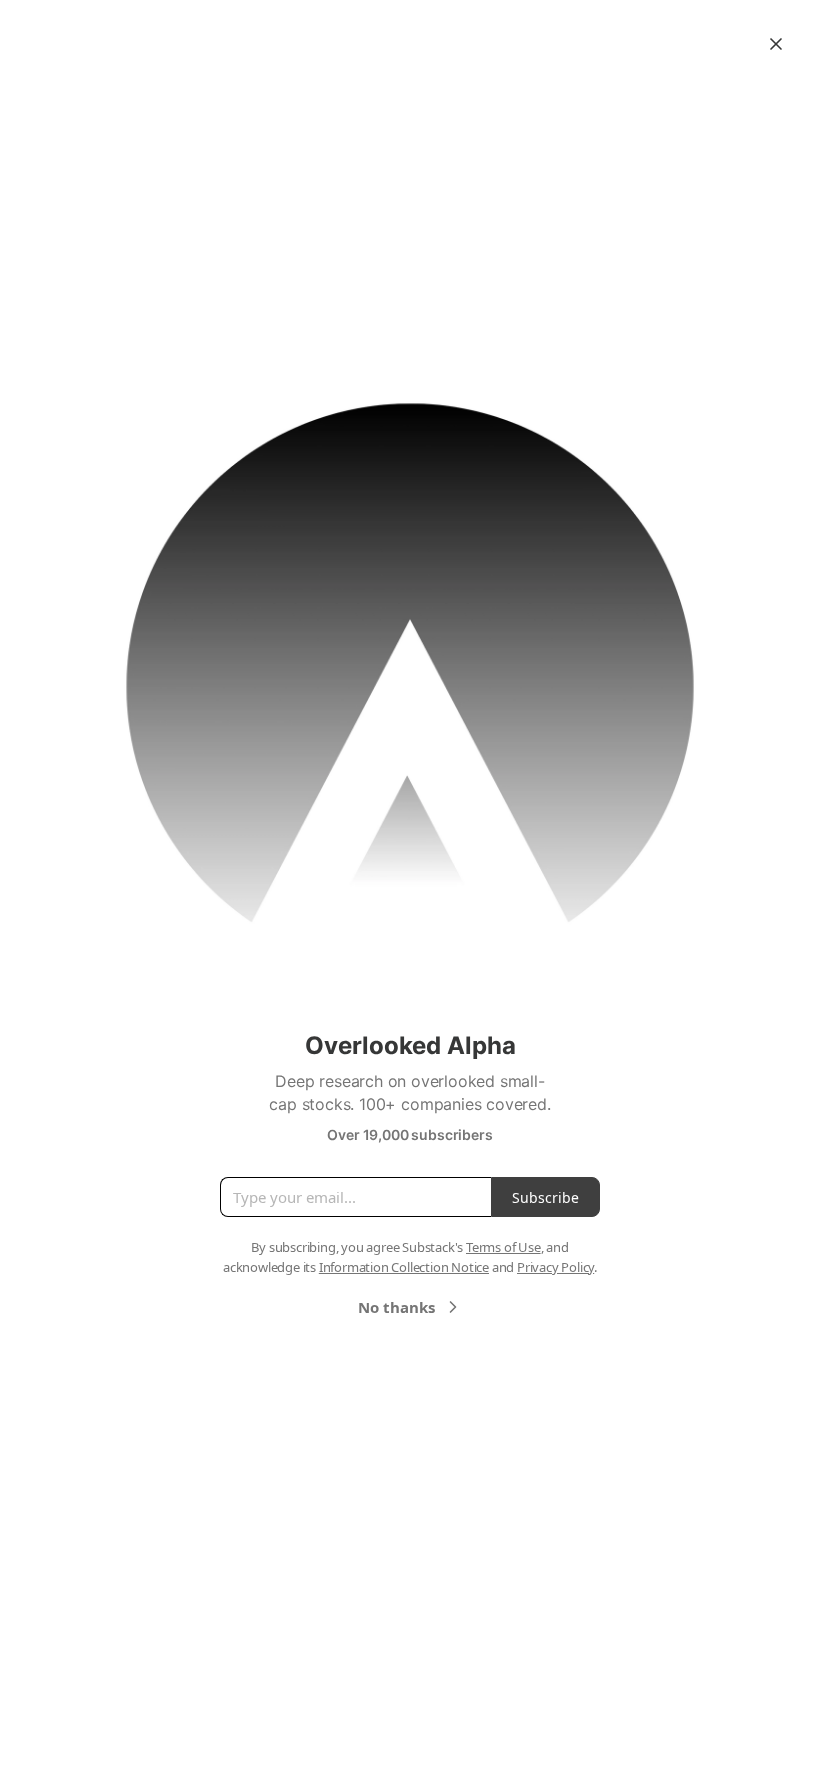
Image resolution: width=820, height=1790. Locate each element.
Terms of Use (503, 1247)
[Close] (776, 44)
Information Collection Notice (404, 1267)
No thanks (396, 1307)
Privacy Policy (555, 1267)
